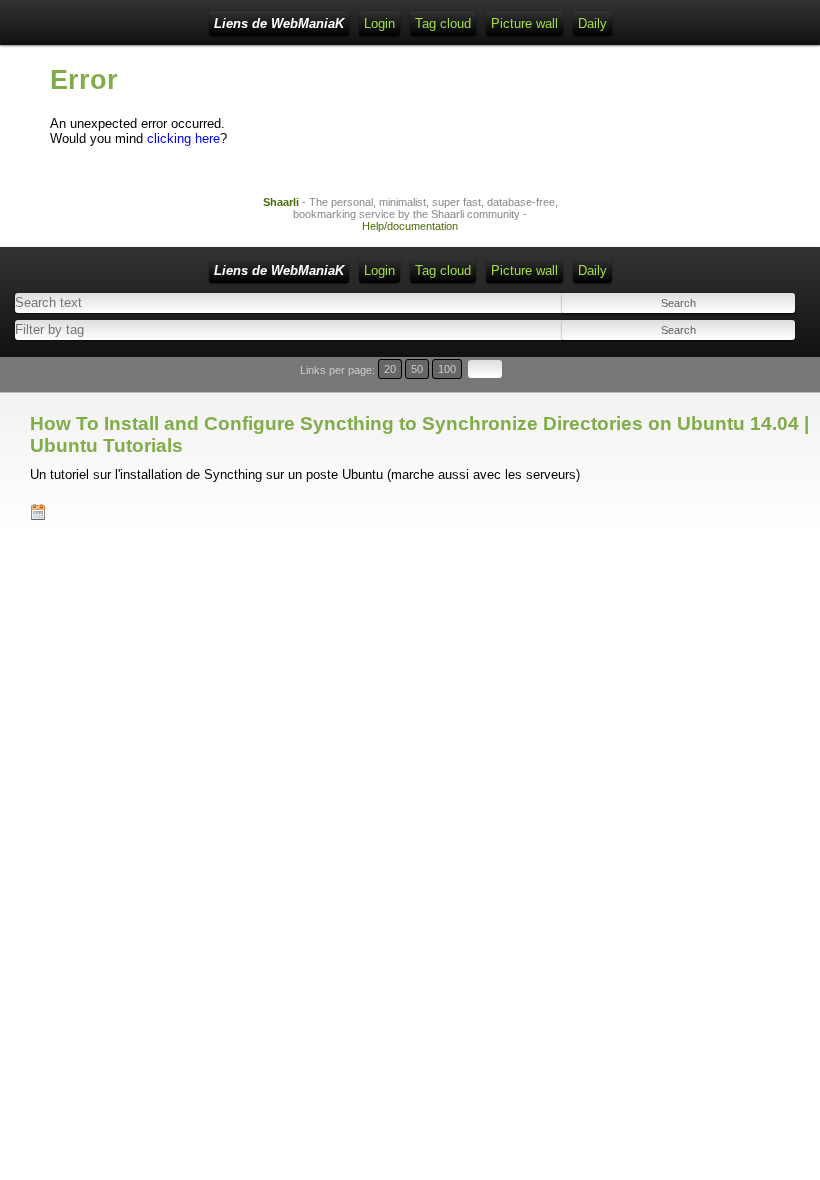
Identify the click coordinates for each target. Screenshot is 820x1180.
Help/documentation (410, 226)
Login (379, 23)
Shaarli (281, 202)
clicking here (183, 138)
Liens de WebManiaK (279, 23)
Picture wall (524, 23)
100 (447, 369)
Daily (592, 23)
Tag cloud (443, 23)
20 (390, 369)
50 (417, 369)
